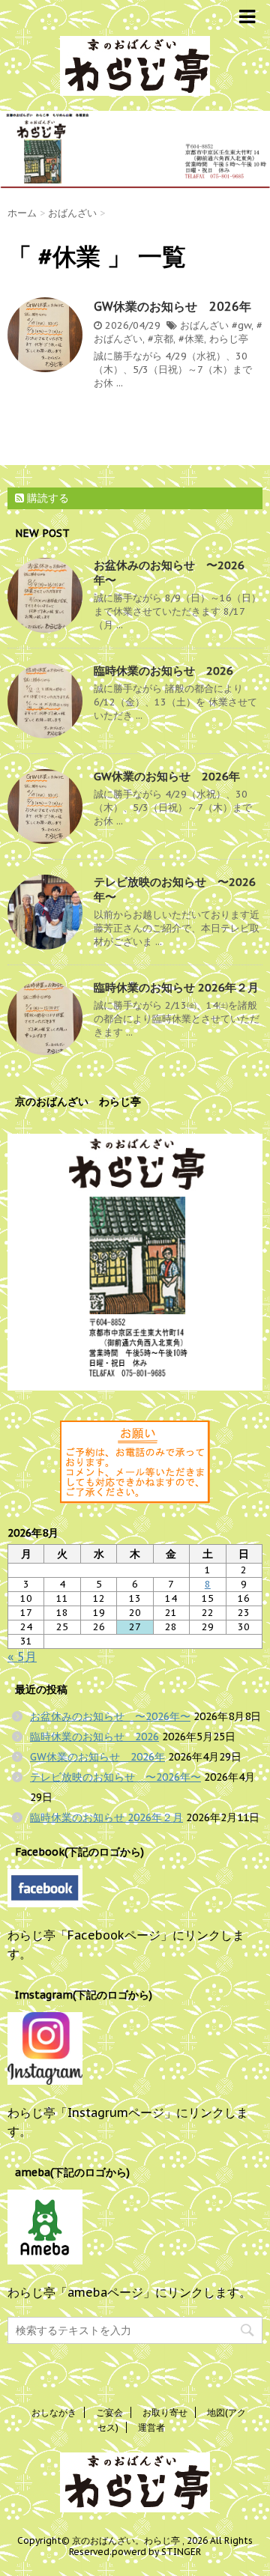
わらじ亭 (229, 339)
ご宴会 (109, 2412)
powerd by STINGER (156, 2552)
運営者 (151, 2427)
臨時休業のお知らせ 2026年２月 (176, 987)
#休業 (191, 339)
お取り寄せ (165, 2412)
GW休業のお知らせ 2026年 (172, 306)
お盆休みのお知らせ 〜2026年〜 (110, 1716)
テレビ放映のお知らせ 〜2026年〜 (115, 1777)
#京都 (160, 339)
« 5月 (22, 1656)
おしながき (54, 2412)
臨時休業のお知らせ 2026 (163, 671)
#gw (241, 325)
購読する (46, 498)
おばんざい (204, 325)
